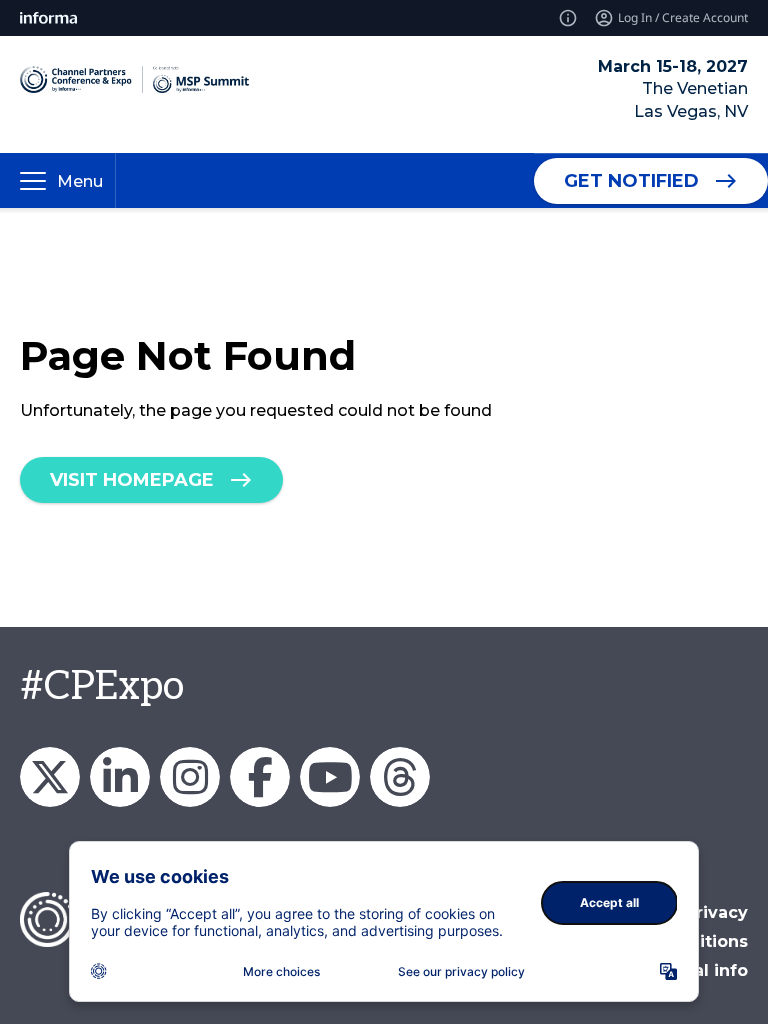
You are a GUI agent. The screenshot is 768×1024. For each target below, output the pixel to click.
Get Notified (631, 181)
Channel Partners (120, 777)
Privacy (716, 912)
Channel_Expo (50, 777)
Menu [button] (80, 181)
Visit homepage (132, 480)
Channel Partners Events (260, 777)
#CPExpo (102, 687)
